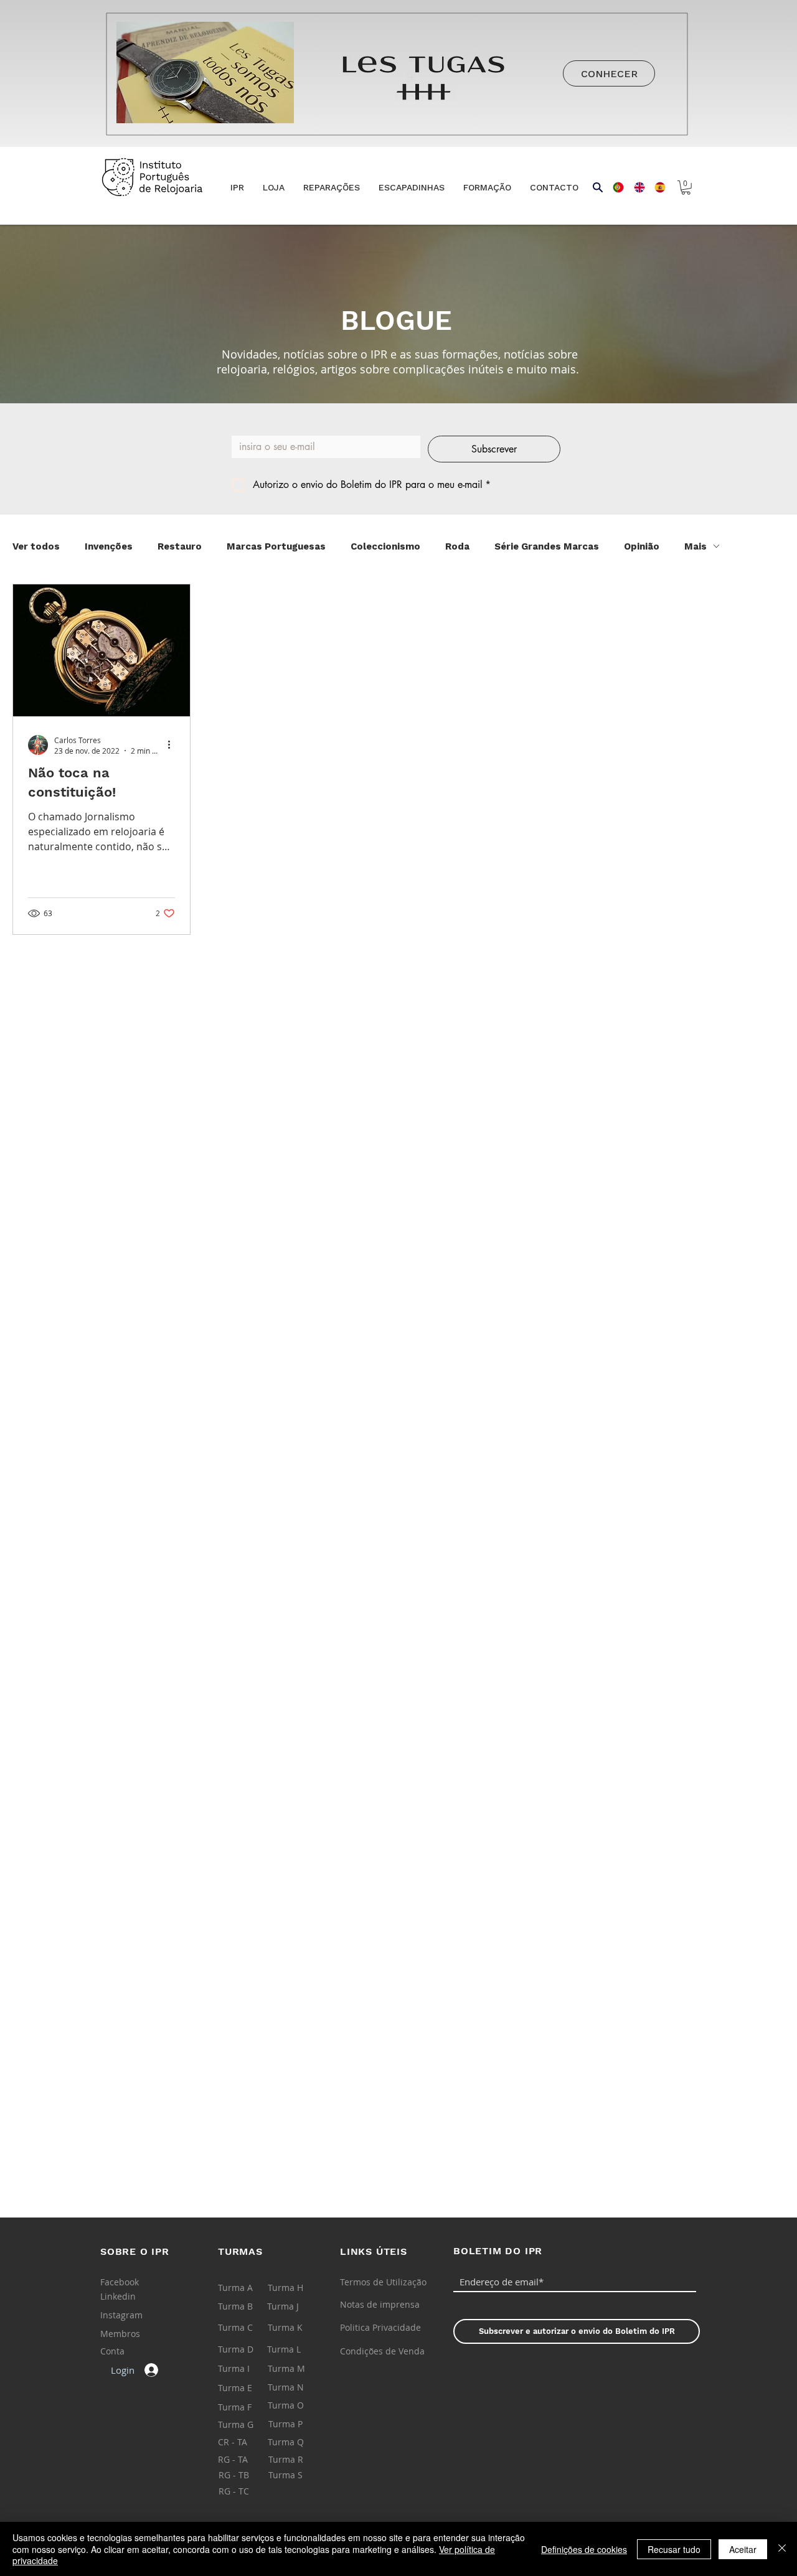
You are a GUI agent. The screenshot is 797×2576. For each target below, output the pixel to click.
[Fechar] (782, 2549)
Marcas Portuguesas (276, 546)
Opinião (642, 546)
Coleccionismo (385, 546)
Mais (696, 546)
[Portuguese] (614, 187)
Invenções (109, 546)
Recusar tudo (674, 2549)
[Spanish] (656, 187)
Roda (457, 546)
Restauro (180, 546)
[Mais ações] (173, 745)
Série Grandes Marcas (547, 546)
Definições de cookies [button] (584, 2549)
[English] (635, 187)
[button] (274, 188)
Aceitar (743, 2549)
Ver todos (36, 546)
